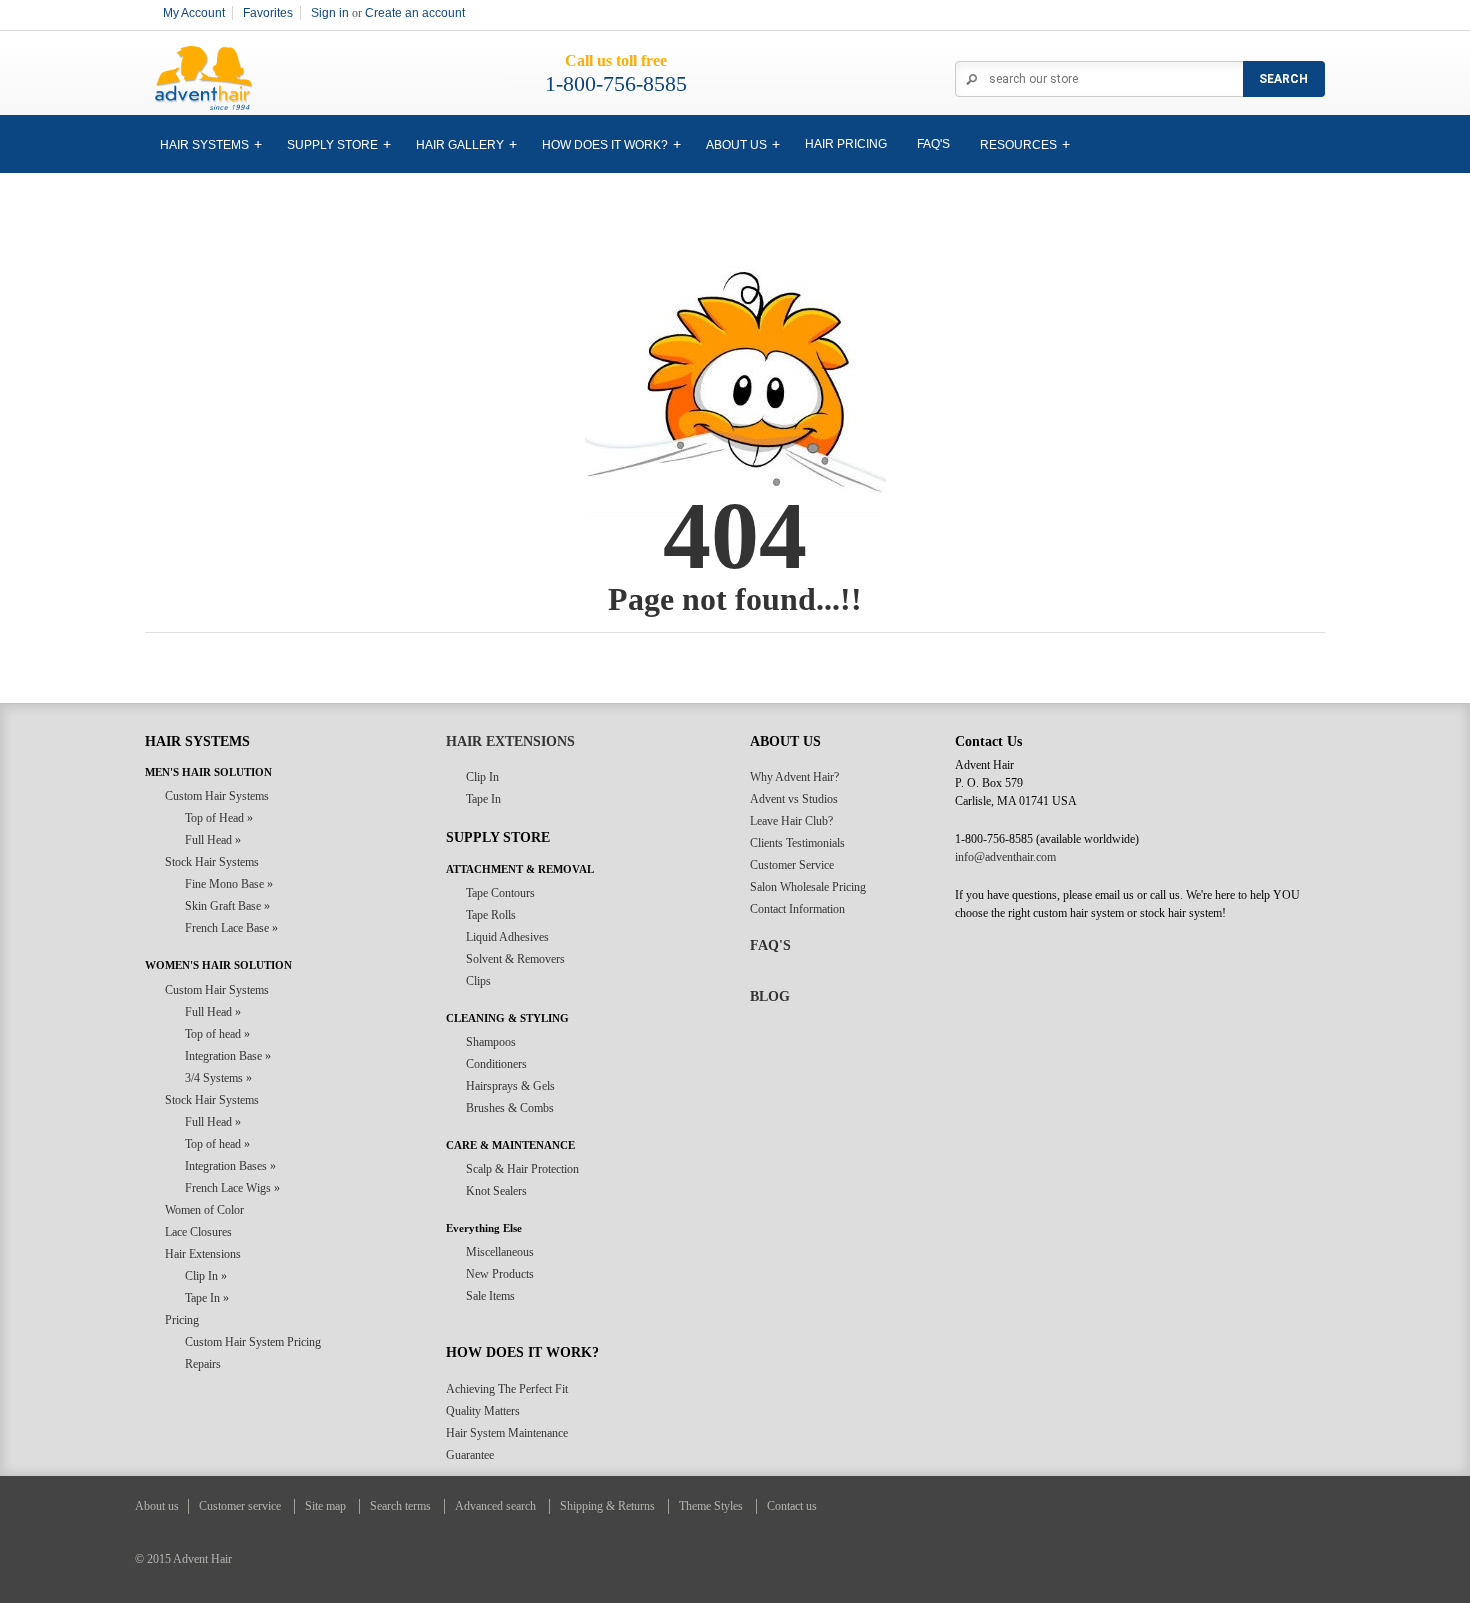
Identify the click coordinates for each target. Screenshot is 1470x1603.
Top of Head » (219, 818)
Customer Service (792, 865)
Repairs (203, 1364)
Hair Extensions (203, 1254)
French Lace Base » (231, 928)
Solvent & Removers (515, 959)
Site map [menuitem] (325, 1506)
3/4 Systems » (218, 1078)
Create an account (415, 13)
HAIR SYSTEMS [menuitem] (204, 145)
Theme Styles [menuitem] (711, 1506)
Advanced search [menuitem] (495, 1506)
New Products (500, 1274)
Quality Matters (483, 1411)
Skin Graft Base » (227, 906)
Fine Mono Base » (229, 884)
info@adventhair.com (1005, 857)
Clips (478, 981)
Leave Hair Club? (791, 821)
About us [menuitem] (157, 1506)
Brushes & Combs (510, 1108)
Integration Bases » (230, 1166)
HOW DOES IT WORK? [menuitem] (605, 145)
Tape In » (207, 1298)
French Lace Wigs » (232, 1188)
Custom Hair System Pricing (253, 1342)
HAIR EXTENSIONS (510, 741)
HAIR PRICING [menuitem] (846, 144)
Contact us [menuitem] (792, 1506)
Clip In (482, 777)
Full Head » (213, 840)
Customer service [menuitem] (240, 1506)
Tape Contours (500, 893)
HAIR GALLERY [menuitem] (460, 145)
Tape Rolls (491, 915)
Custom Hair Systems (217, 796)
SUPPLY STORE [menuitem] (332, 145)
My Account (194, 13)
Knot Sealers (496, 1191)
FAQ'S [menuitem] (933, 144)
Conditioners (496, 1064)
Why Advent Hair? (794, 777)
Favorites (268, 13)
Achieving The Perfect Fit (507, 1389)
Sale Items (490, 1296)
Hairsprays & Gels (510, 1086)
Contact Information (797, 909)
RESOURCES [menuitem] (1018, 145)
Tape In (483, 799)
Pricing (182, 1320)
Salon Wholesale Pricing (808, 887)
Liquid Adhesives (507, 937)
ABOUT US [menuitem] (736, 145)
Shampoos (491, 1042)
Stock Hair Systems (212, 862)
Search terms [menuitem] (400, 1506)
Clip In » (206, 1276)
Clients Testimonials (797, 843)
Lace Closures (198, 1232)
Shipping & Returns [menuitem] (607, 1506)
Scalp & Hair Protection (522, 1169)
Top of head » (217, 1034)
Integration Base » (228, 1056)
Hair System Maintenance (507, 1433)
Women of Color (204, 1210)
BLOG (770, 996)
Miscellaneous (500, 1252)
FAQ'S (770, 945)
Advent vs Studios (794, 799)
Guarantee (470, 1455)
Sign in (330, 13)
